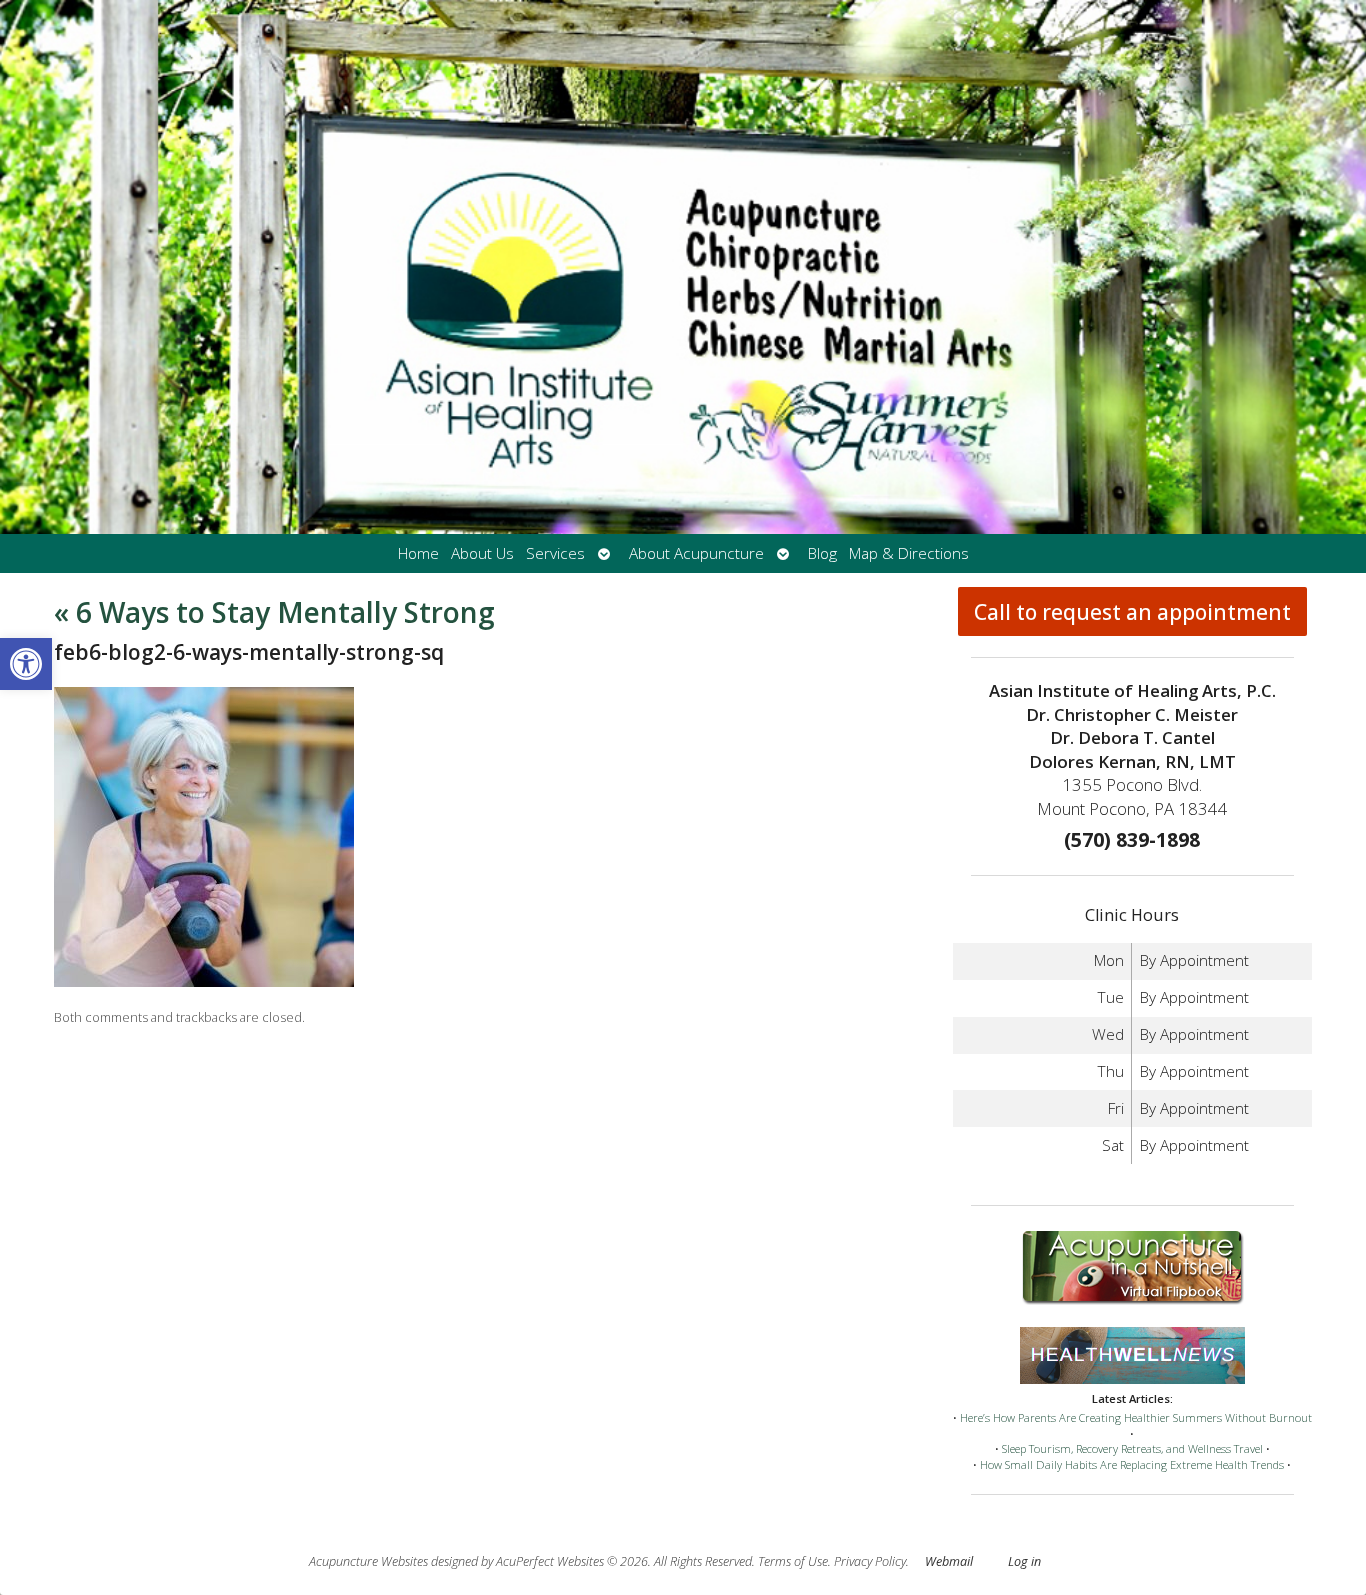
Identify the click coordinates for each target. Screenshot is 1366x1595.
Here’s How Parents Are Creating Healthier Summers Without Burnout (1136, 1417)
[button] (26, 664)
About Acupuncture (696, 553)
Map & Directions (909, 553)
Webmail (949, 1561)
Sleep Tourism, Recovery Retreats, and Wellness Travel (1132, 1448)
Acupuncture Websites (368, 1561)
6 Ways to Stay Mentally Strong (274, 612)
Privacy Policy (870, 1561)
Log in (1024, 1561)
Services (555, 553)
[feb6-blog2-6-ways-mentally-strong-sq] (204, 981)
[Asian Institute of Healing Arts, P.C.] (683, 267)
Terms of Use (793, 1561)
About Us (482, 553)
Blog (822, 553)
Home (418, 553)
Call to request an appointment (1132, 612)
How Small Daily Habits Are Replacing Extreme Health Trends (1132, 1464)
